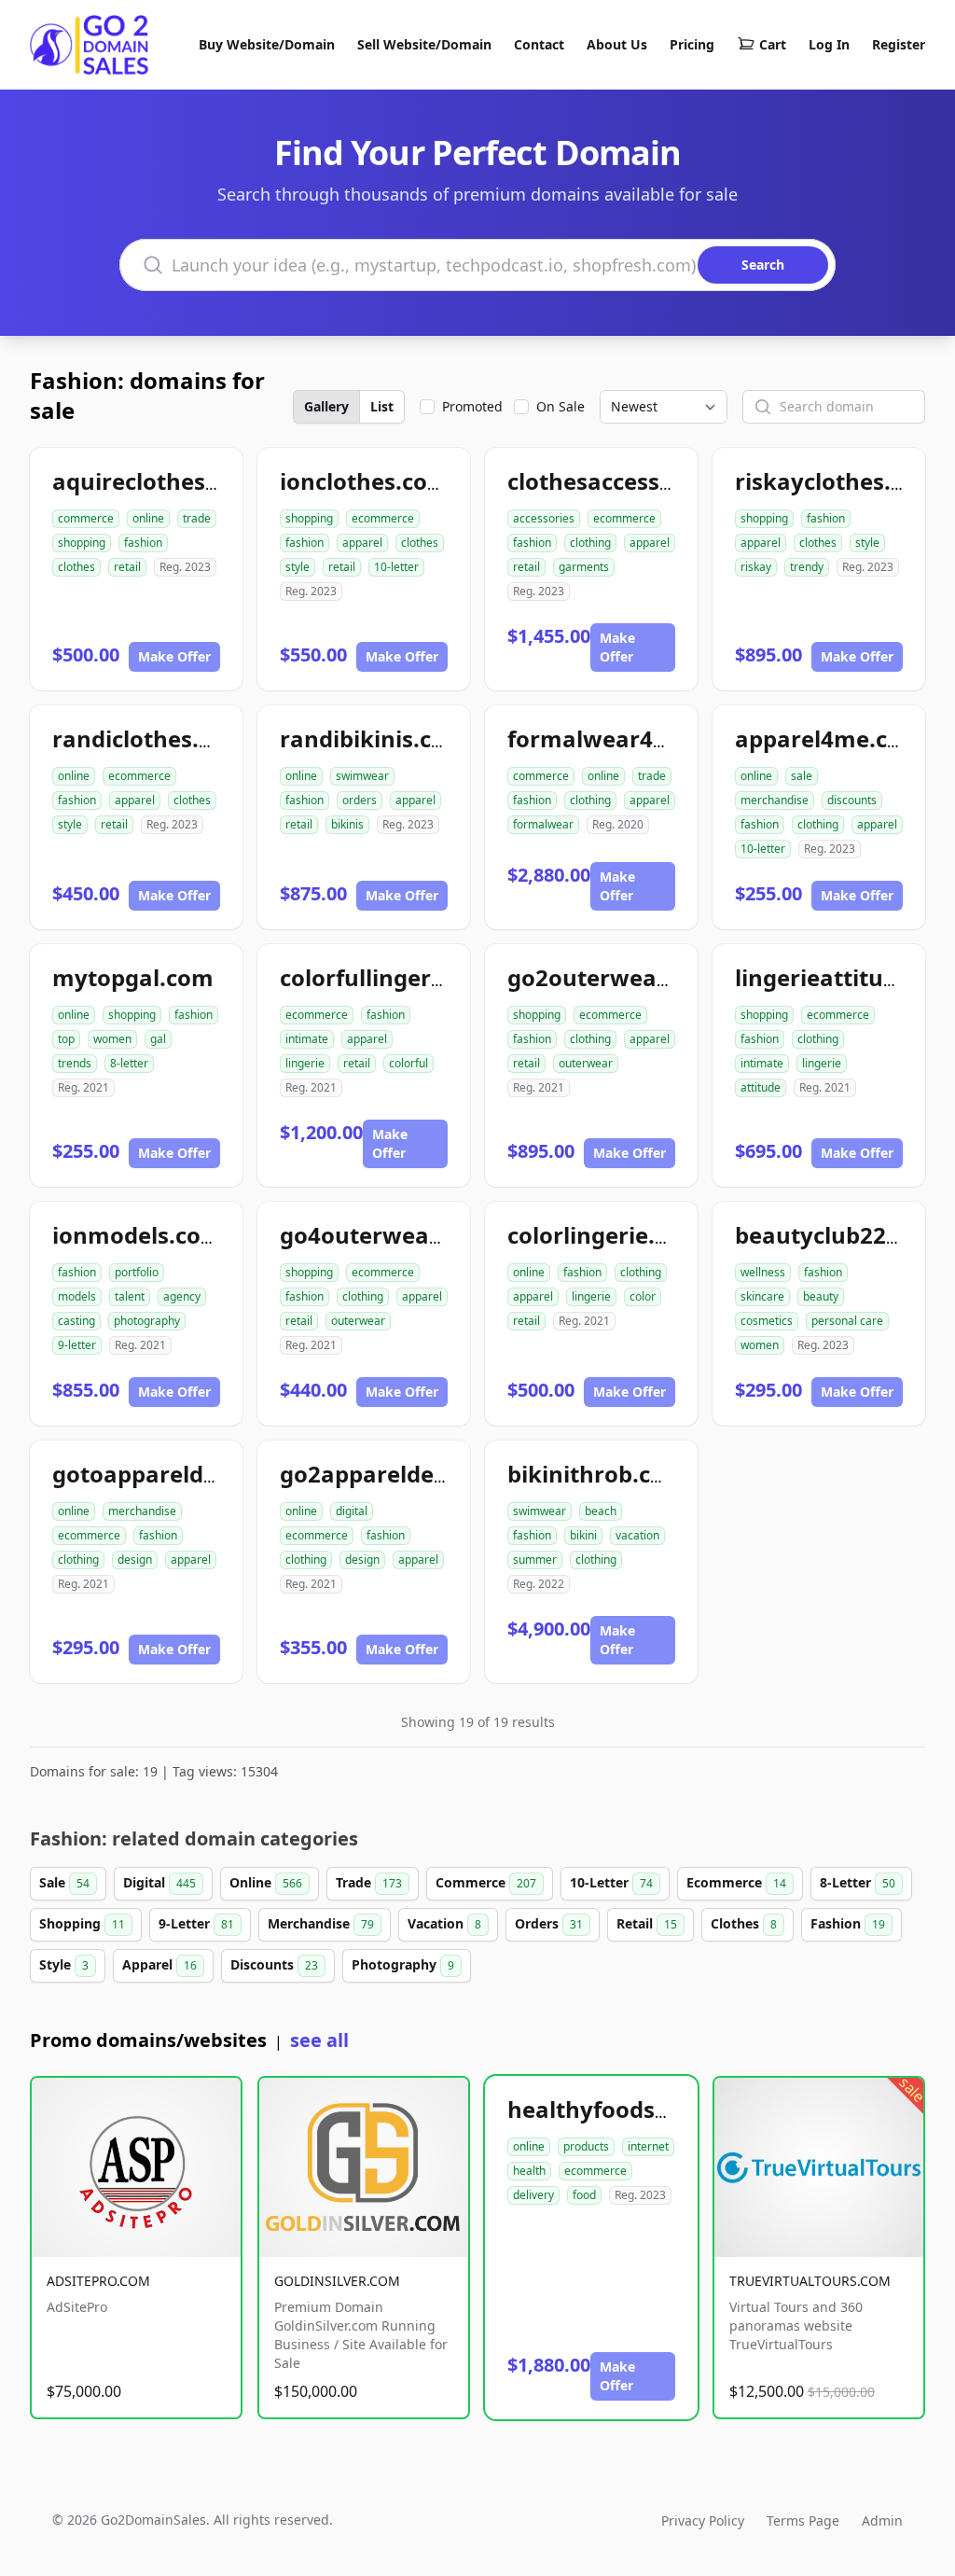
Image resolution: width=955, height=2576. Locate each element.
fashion (143, 543)
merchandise (775, 800)
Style (64, 1964)
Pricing (692, 44)
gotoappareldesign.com (185, 1474)
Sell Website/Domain (424, 44)
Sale (64, 1882)
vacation (637, 1535)
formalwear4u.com (615, 738)
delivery (533, 2195)
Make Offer (174, 656)
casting (76, 1321)
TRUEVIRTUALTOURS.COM (810, 2281)
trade (197, 518)
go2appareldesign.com (407, 1474)
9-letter (77, 1345)
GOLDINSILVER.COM (337, 2281)
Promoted (472, 406)
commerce (86, 518)
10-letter (396, 567)
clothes (76, 567)
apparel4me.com (829, 738)
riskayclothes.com (837, 481)
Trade (369, 1882)
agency (182, 1296)
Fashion (848, 1923)
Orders (549, 1923)
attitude (761, 1087)
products (586, 2146)
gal (158, 1039)
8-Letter (858, 1882)
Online (266, 1882)
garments (584, 567)
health (529, 2171)
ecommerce (383, 518)
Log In (829, 44)
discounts (852, 800)
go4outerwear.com (386, 1235)
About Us (617, 44)
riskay (756, 567)
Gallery (326, 406)
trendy (807, 567)
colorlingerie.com (605, 1235)
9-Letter (196, 1923)
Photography (403, 1964)
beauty (821, 1296)
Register (899, 44)
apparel (362, 543)
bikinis (347, 824)
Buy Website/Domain (267, 44)
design (135, 1560)
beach (601, 1511)
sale (802, 776)
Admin (882, 2520)
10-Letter (611, 1882)
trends (75, 1063)
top (66, 1039)
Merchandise (321, 1923)
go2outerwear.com (613, 977)
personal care (847, 1321)
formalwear (543, 824)
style (298, 567)
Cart (773, 44)
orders (360, 800)
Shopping (82, 1923)
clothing (590, 543)
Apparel (159, 1964)
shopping (82, 543)
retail (127, 567)
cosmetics (767, 1321)
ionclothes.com (365, 481)
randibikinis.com (374, 738)
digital (352, 1511)
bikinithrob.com (597, 1474)
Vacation (444, 1923)
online (148, 518)
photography (147, 1321)
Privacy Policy (703, 2520)
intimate (307, 1039)
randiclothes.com (149, 738)
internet (648, 2146)
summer (535, 1560)
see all (319, 2040)
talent (130, 1296)
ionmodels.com (138, 1235)
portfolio (137, 1272)
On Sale (561, 406)
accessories (544, 518)
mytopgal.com (133, 977)
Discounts (274, 1964)
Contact (539, 44)
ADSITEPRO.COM (98, 2281)
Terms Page (803, 2520)
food (584, 2195)
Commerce (486, 1882)
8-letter (129, 1063)
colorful (408, 1063)
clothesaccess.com (610, 481)
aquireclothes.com (156, 481)
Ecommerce (736, 1882)
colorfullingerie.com (392, 977)
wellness (763, 1272)
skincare (762, 1296)
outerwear (586, 1063)
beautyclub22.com (837, 1235)
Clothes (744, 1923)
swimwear (362, 776)
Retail (647, 1923)
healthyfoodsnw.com (625, 2109)
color (643, 1296)
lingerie (305, 1063)
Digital (159, 1882)
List (382, 406)
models (77, 1296)
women (112, 1039)
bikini (583, 1535)
